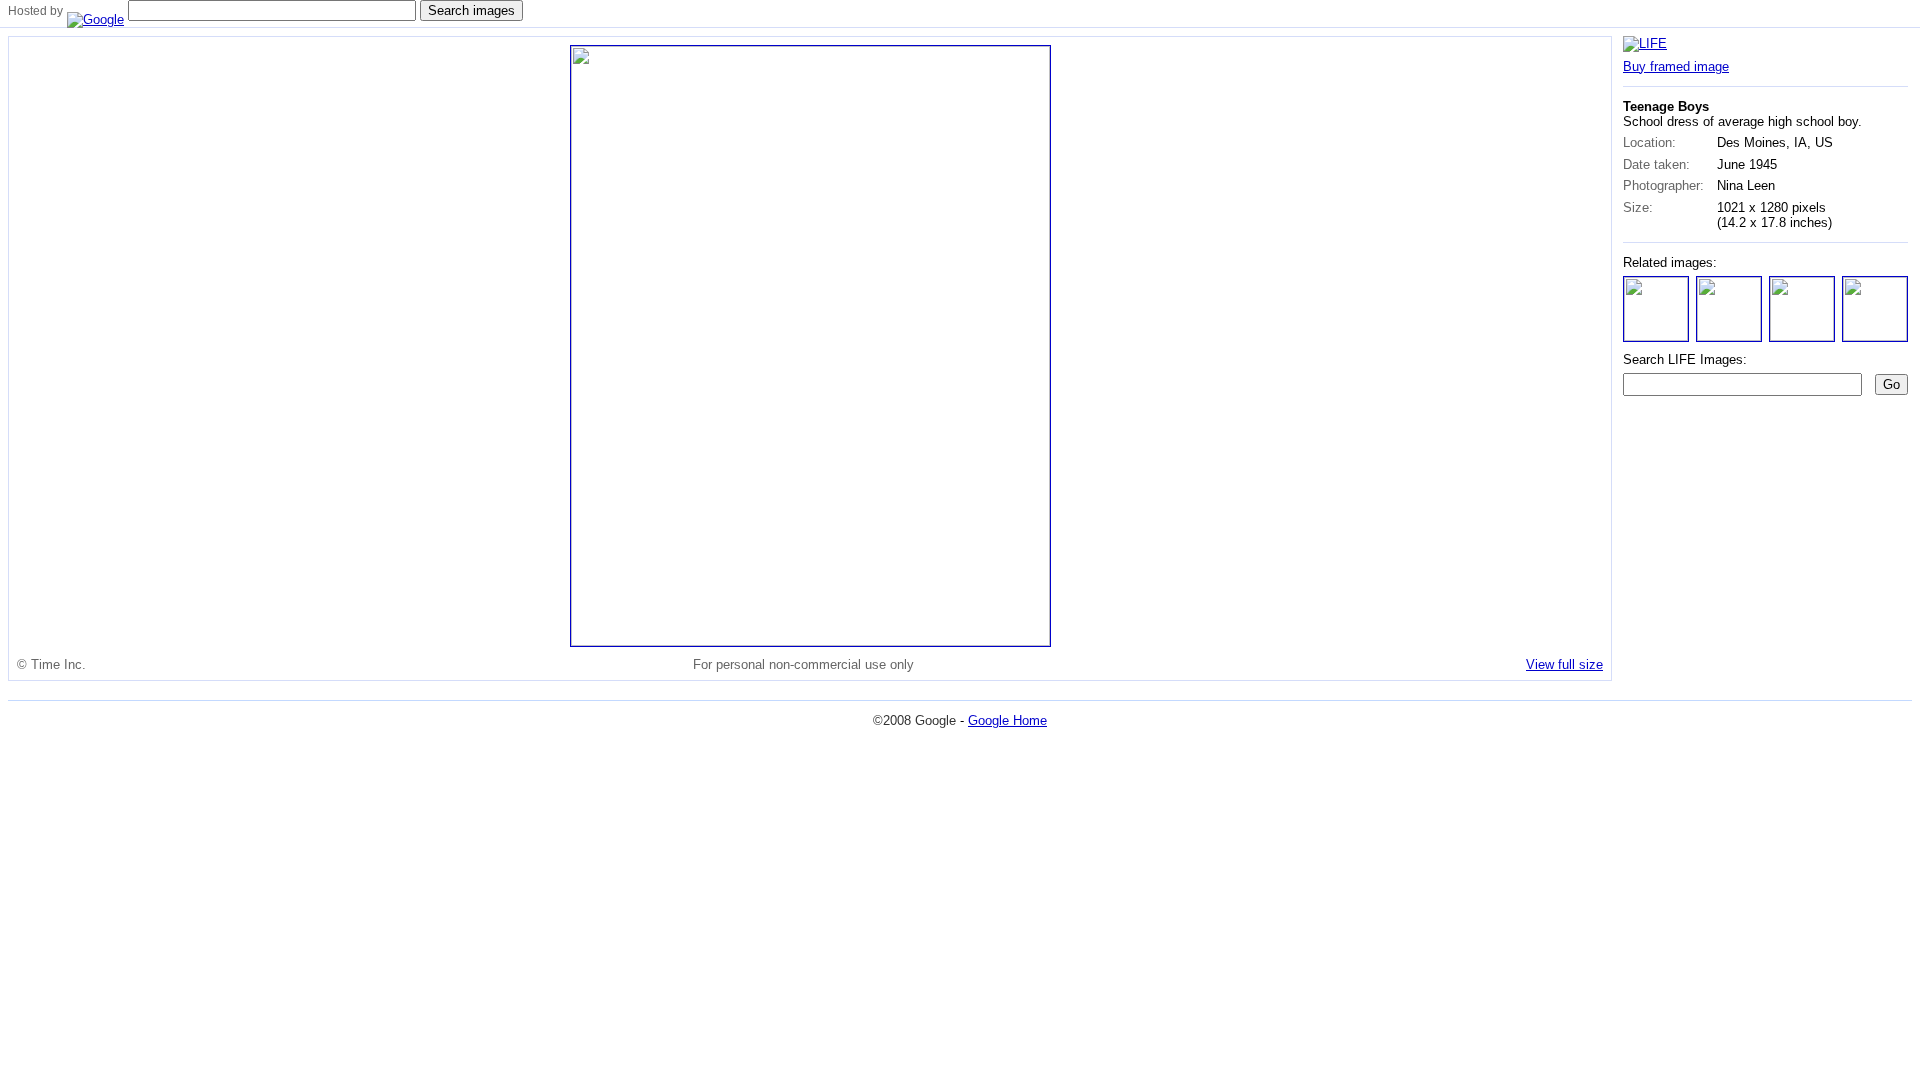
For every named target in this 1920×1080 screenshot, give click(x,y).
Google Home (1007, 720)
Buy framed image (1676, 66)
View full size (1564, 664)
